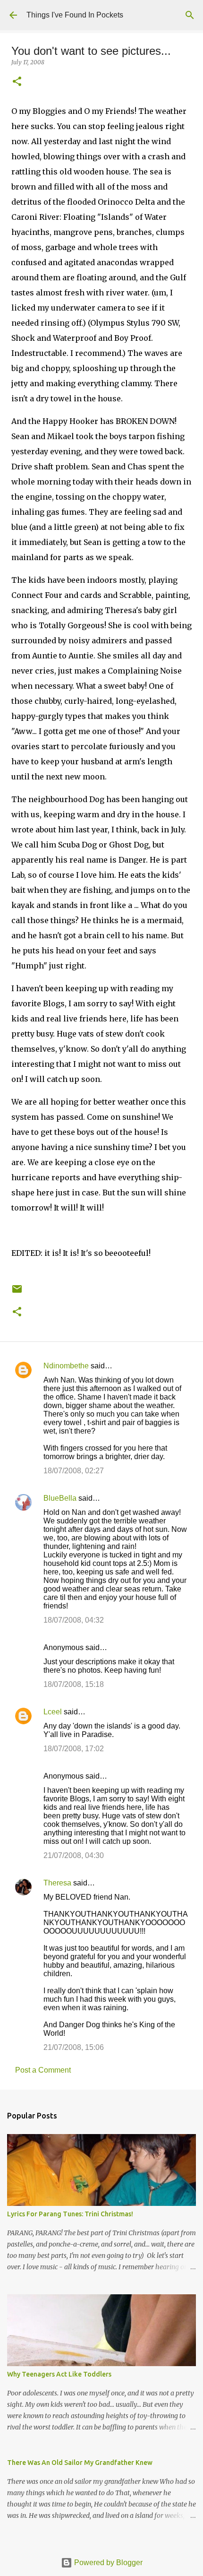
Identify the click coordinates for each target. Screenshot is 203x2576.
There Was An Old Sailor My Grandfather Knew (80, 2463)
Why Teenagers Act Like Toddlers (59, 2374)
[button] (17, 82)
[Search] (190, 15)
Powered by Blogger (107, 2563)
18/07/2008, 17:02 (74, 1749)
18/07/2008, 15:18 (74, 1684)
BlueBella (60, 1498)
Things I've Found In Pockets (75, 15)
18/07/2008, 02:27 (74, 1471)
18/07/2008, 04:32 (74, 1620)
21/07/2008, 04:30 (74, 1855)
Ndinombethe (66, 1366)
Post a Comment (43, 2070)
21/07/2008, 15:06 (74, 2047)
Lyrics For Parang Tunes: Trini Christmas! (70, 2214)
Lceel (53, 1712)
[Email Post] (17, 1292)
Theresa (57, 1883)
